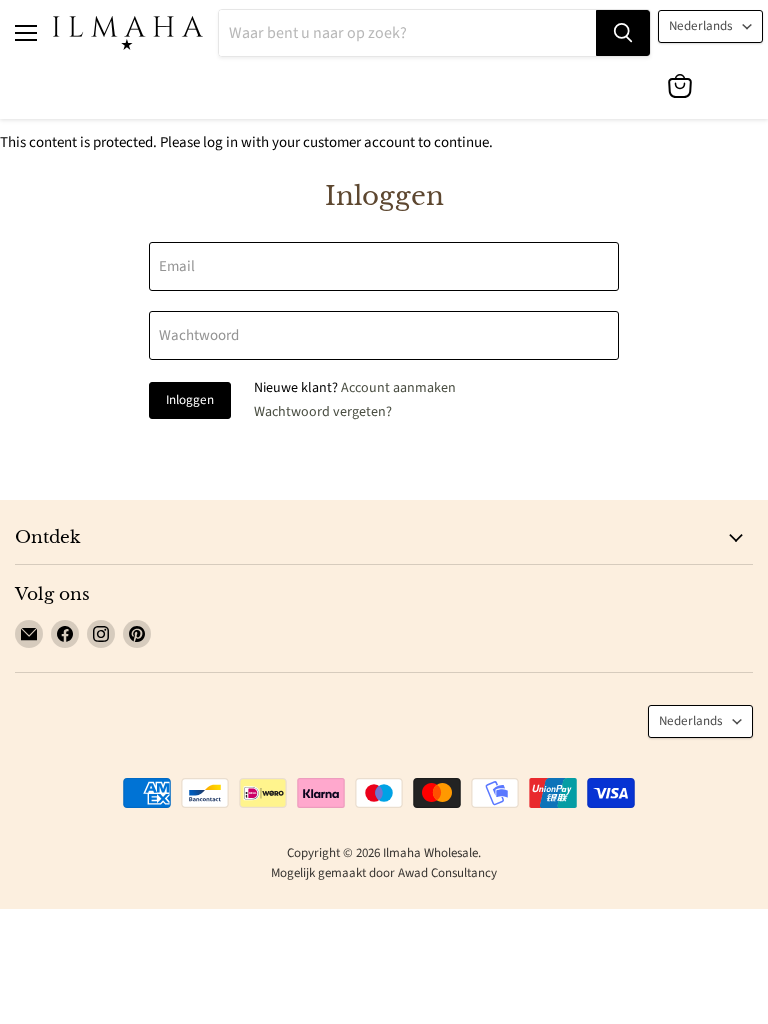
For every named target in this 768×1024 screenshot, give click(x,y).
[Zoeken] (623, 33)
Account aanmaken (398, 388)
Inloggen (190, 400)
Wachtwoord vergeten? (323, 412)
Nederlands (701, 26)
